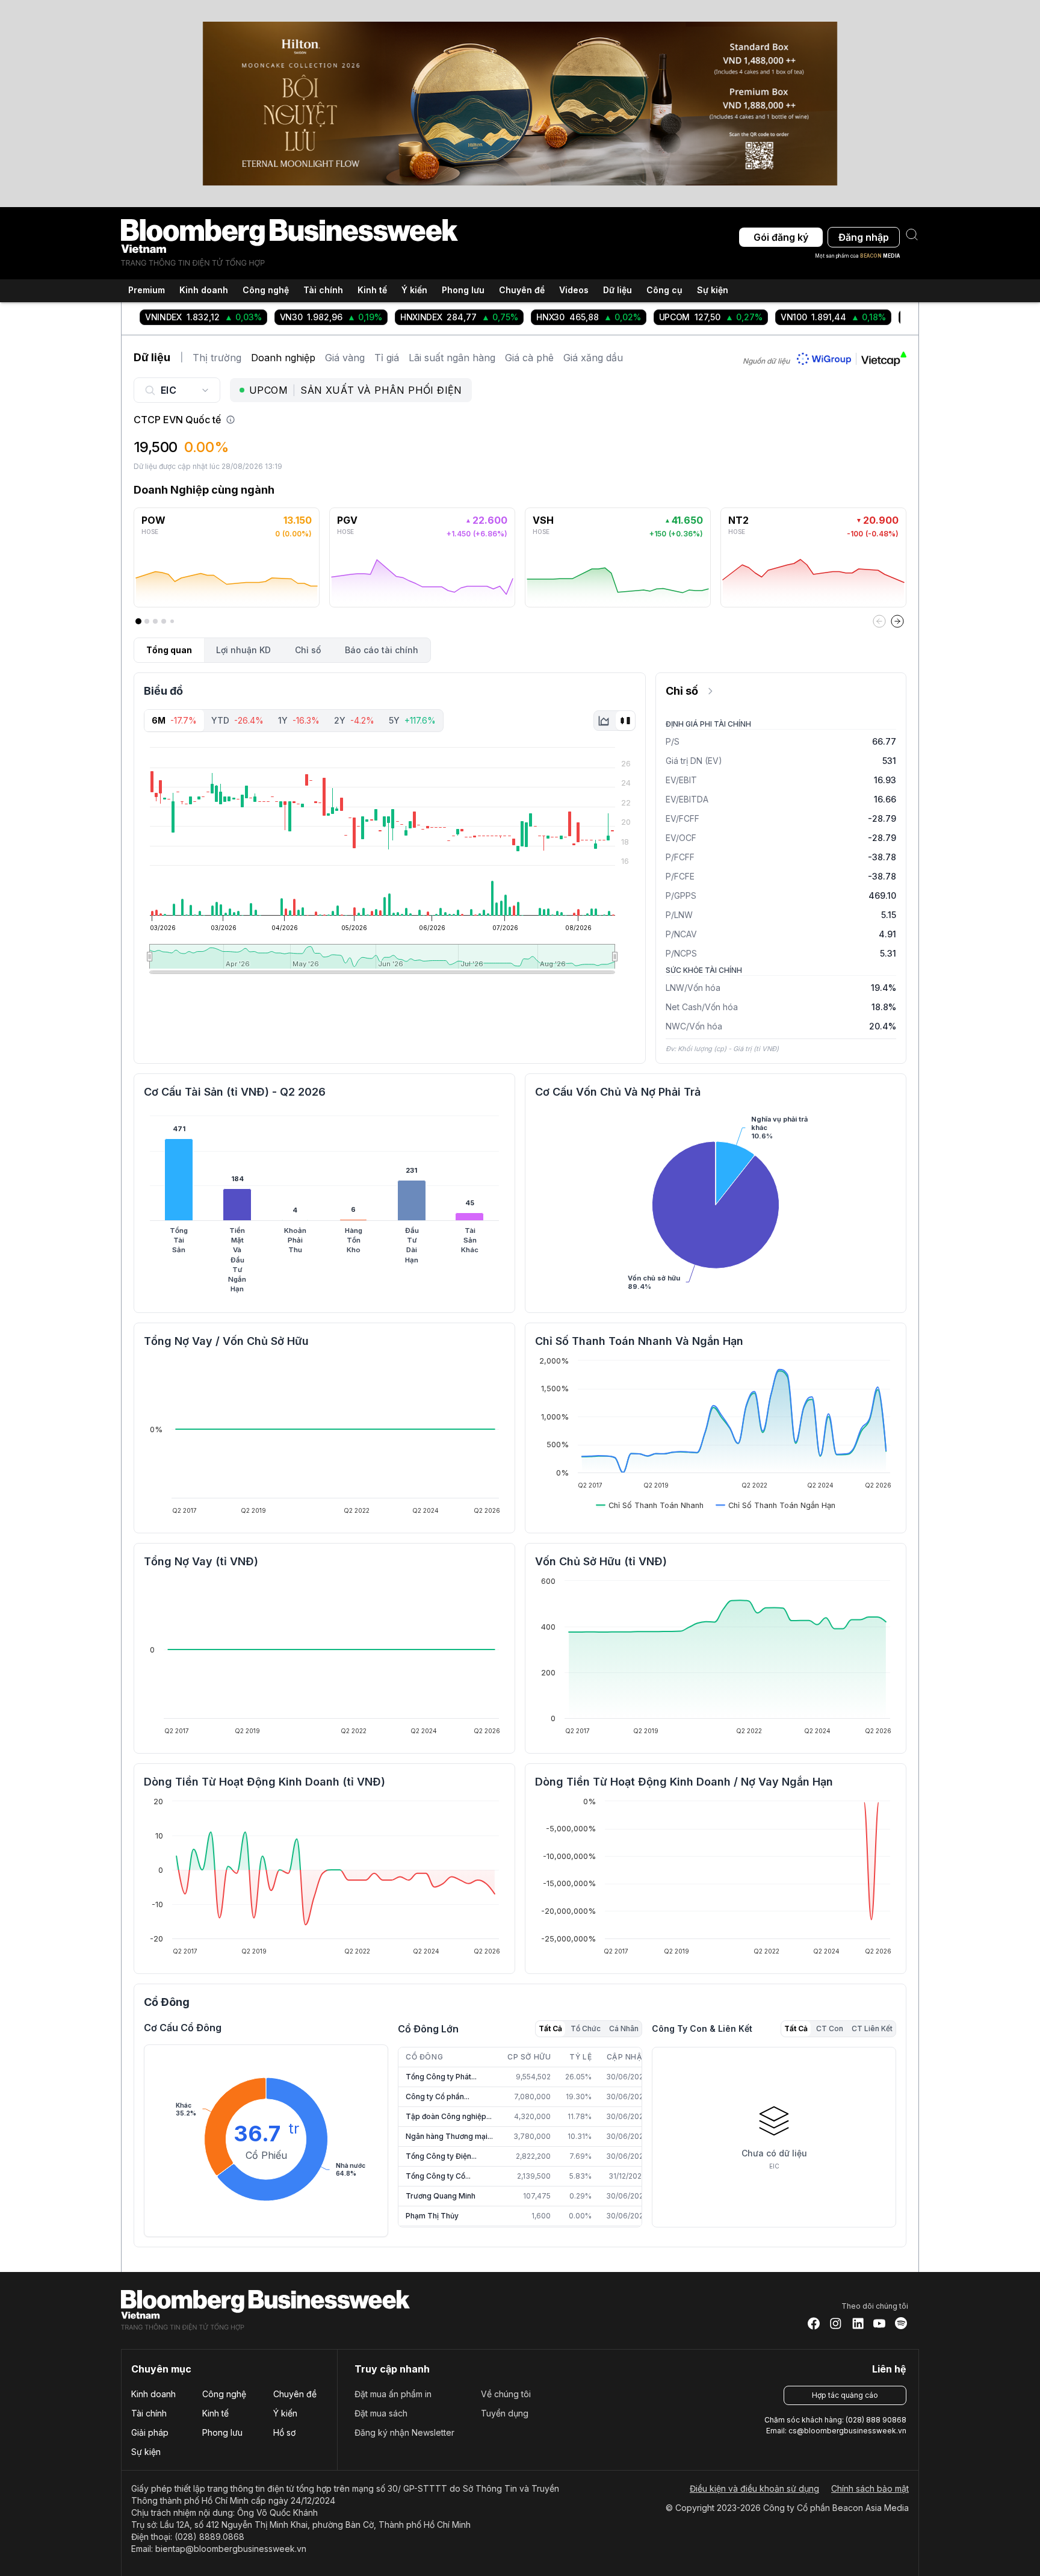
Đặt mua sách (381, 2413)
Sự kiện (713, 290)
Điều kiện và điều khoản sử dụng (754, 2488)
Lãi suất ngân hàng (452, 358)
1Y (299, 720)
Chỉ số (308, 650)
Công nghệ (224, 2394)
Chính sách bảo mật (870, 2488)
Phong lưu (222, 2432)
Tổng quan (169, 650)
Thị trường (217, 358)
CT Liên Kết (872, 2028)
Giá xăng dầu (593, 358)
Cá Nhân (624, 2028)
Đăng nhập (864, 237)
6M (174, 720)
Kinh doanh (153, 2394)
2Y (354, 720)
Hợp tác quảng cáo (845, 2395)
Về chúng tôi (506, 2394)
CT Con (830, 2028)
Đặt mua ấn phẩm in (393, 2394)
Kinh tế (215, 2413)
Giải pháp (150, 2432)
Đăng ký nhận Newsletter (404, 2432)
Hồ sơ (284, 2432)
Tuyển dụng (505, 2413)
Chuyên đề (295, 2394)
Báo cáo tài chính (382, 650)
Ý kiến (285, 2413)
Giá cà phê (529, 358)
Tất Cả (550, 2028)
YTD (237, 720)
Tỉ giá (387, 358)
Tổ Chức (586, 2028)
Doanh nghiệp (283, 358)
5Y (412, 720)
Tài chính (149, 2413)
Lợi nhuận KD (243, 650)
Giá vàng (345, 358)
